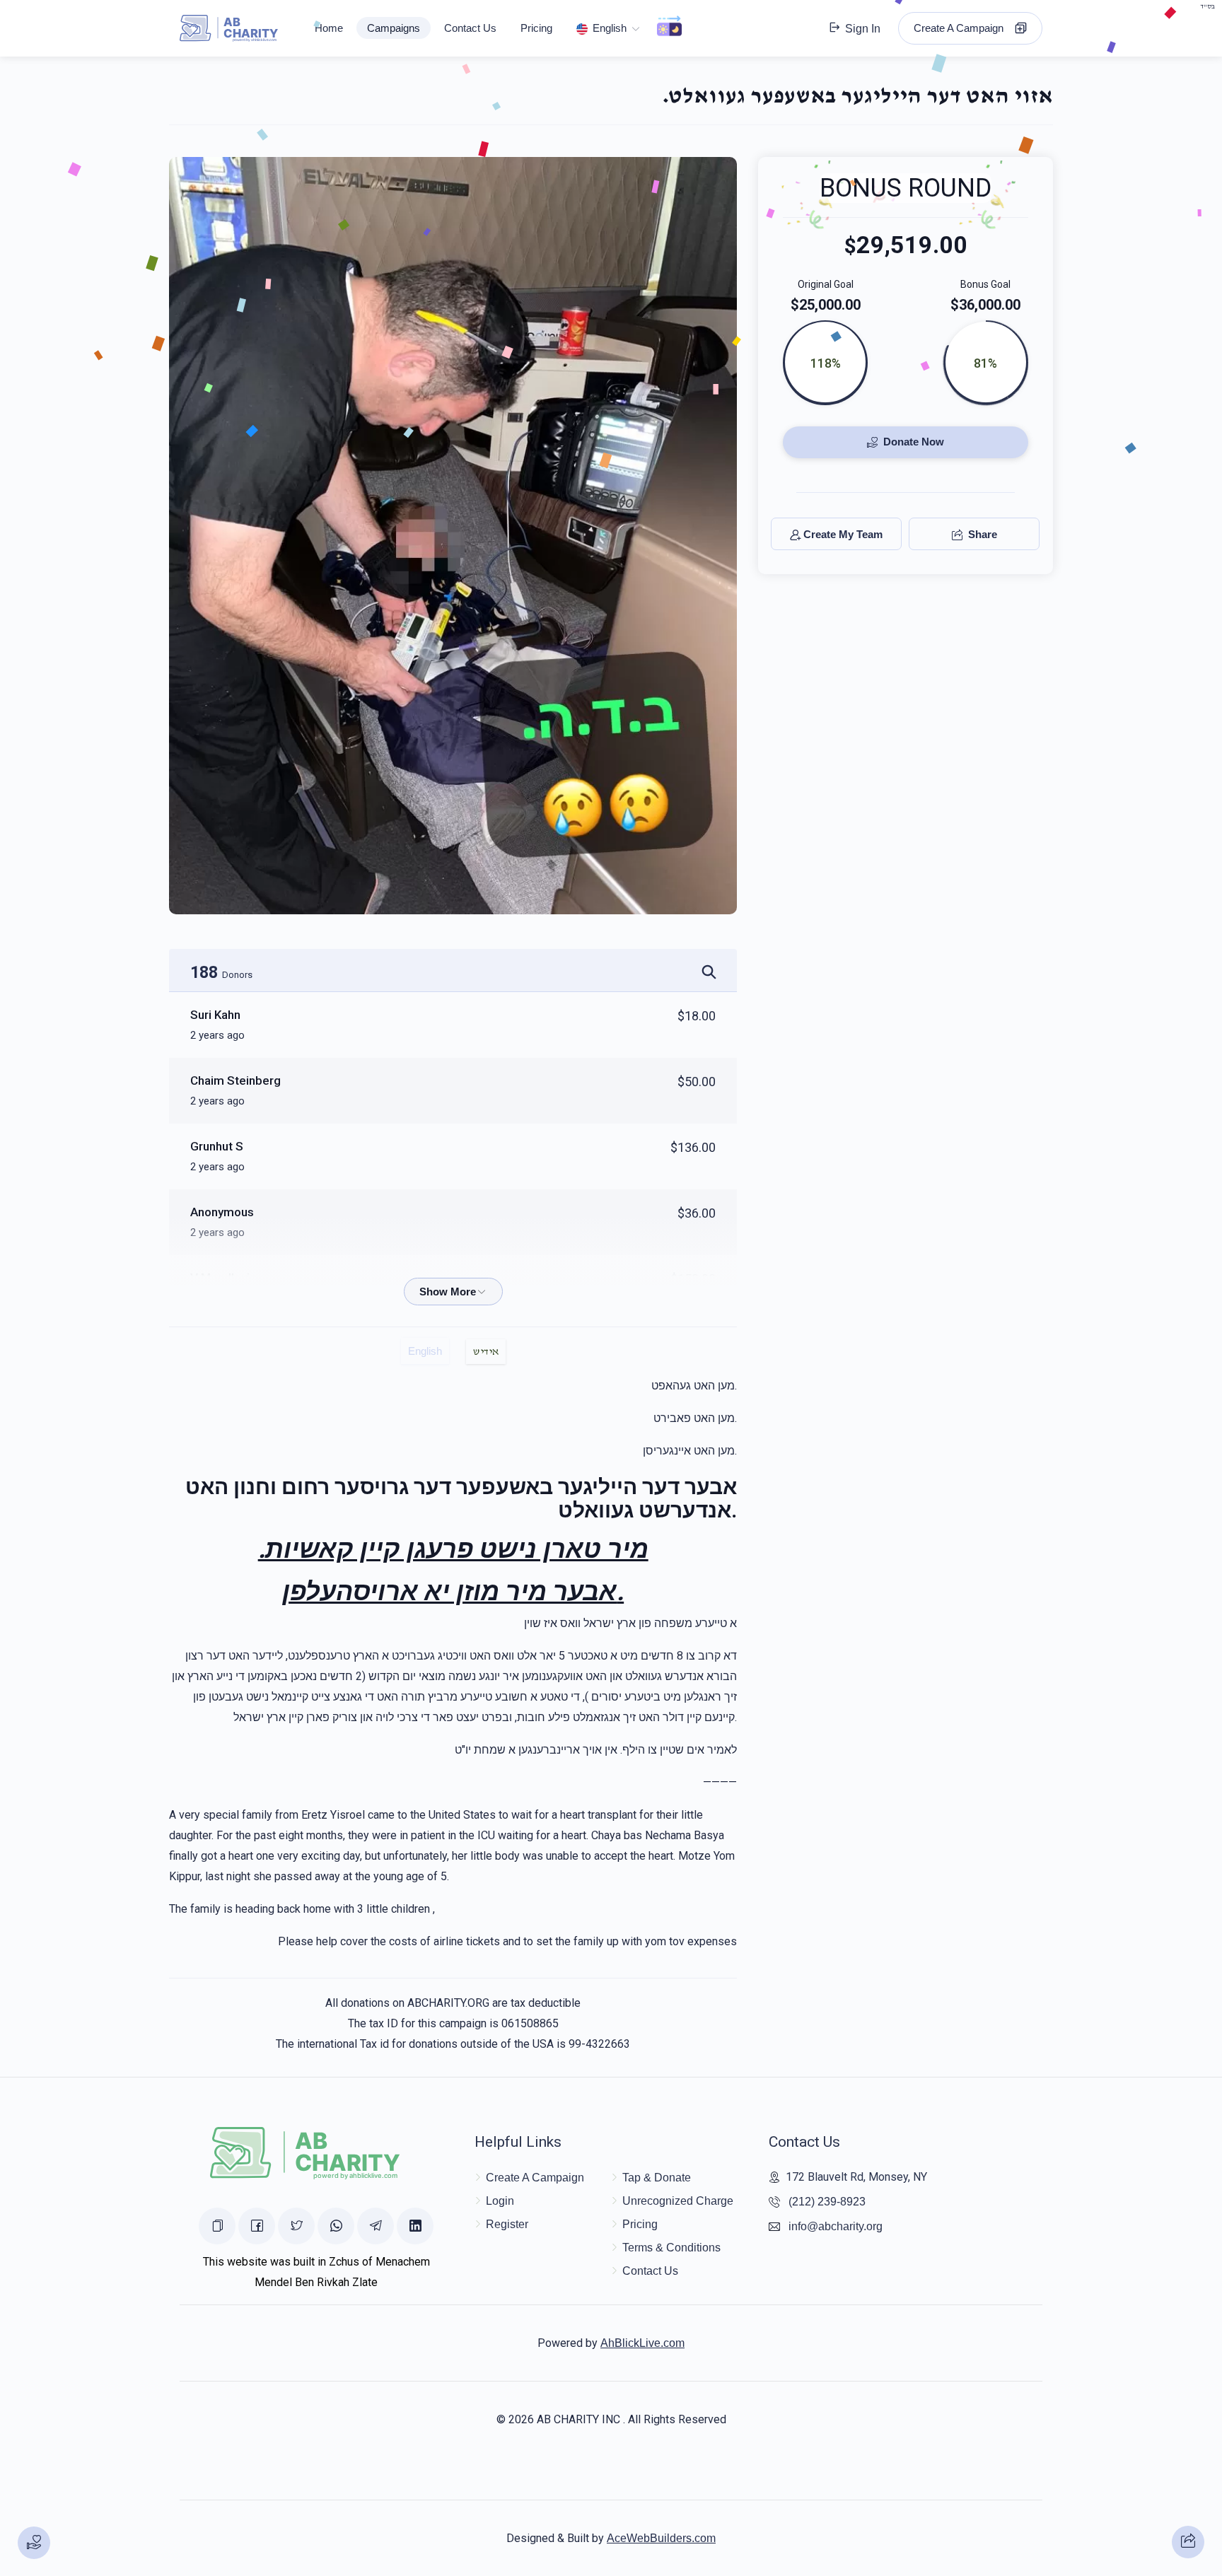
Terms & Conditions (671, 2248)
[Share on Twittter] (296, 2226)
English (610, 28)
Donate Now (912, 442)
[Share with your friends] (1188, 2542)
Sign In (861, 29)
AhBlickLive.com (642, 2343)
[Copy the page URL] (217, 2226)
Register (507, 2224)
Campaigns (394, 28)
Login (500, 2201)
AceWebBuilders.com (661, 2538)
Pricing (536, 28)
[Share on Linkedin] (415, 2226)
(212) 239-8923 (827, 2202)
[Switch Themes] (669, 28)
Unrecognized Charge (678, 2201)
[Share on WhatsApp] (336, 2226)
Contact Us (470, 28)
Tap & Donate (657, 2178)
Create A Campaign (963, 28)
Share (981, 535)
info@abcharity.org (836, 2226)
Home (329, 28)
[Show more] (453, 1292)
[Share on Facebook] (257, 2226)
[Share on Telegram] (376, 2226)
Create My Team (843, 535)
